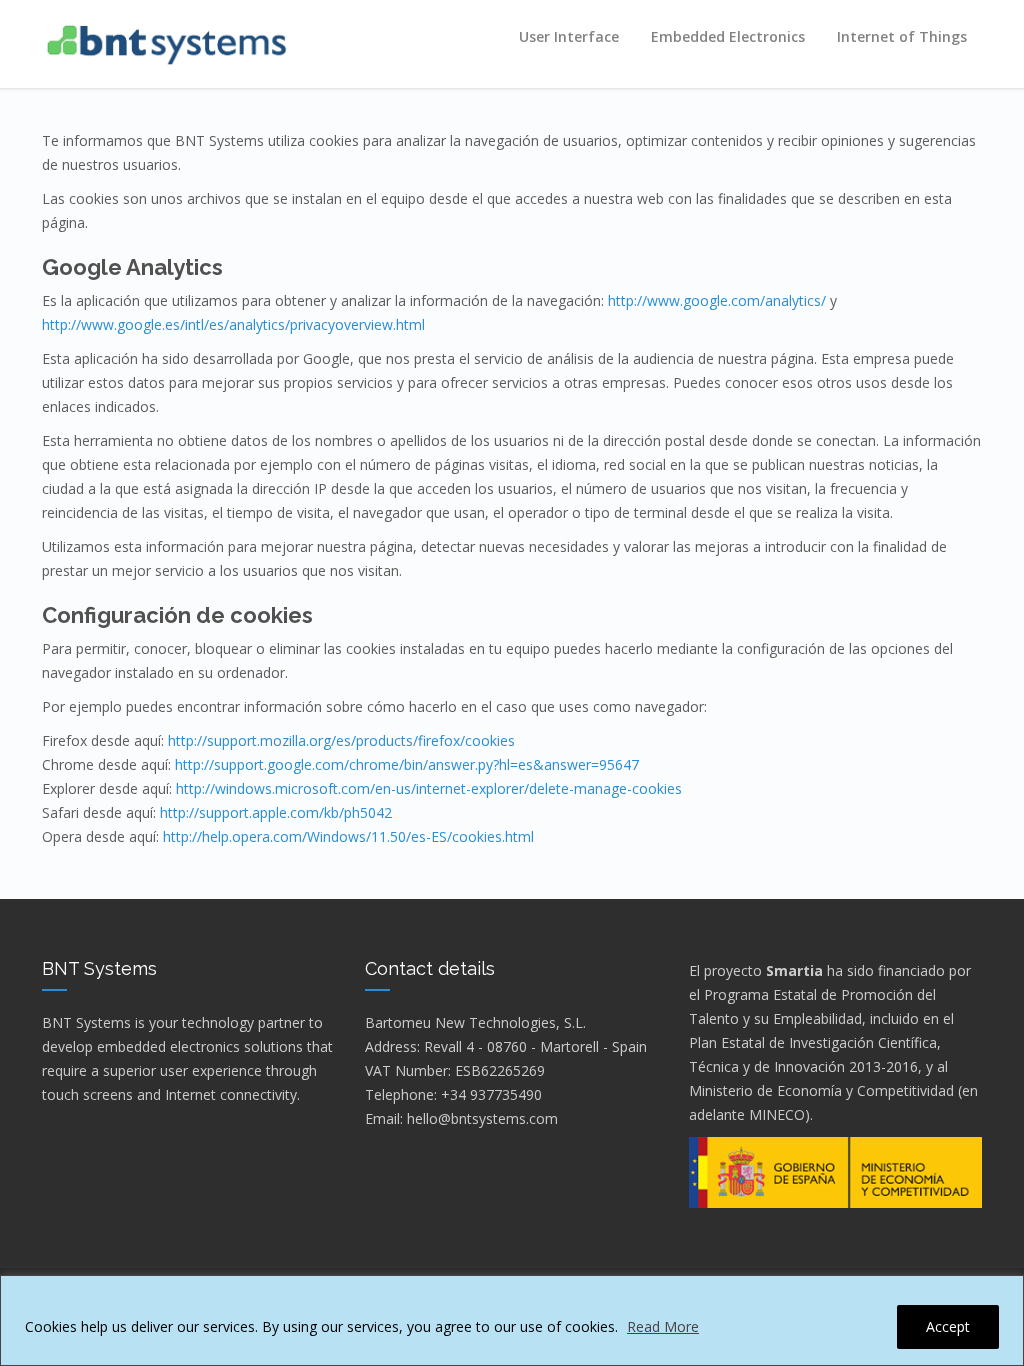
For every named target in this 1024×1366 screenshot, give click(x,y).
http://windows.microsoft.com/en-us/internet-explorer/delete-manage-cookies (429, 788)
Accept (948, 1326)
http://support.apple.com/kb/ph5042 (276, 812)
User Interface (569, 36)
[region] (512, 1320)
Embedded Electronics (728, 36)
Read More (663, 1326)
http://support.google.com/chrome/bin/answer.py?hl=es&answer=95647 (407, 764)
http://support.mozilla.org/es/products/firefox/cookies (341, 740)
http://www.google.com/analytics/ (717, 300)
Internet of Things (902, 36)
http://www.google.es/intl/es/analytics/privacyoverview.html (233, 324)
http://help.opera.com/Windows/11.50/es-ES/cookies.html (348, 836)
